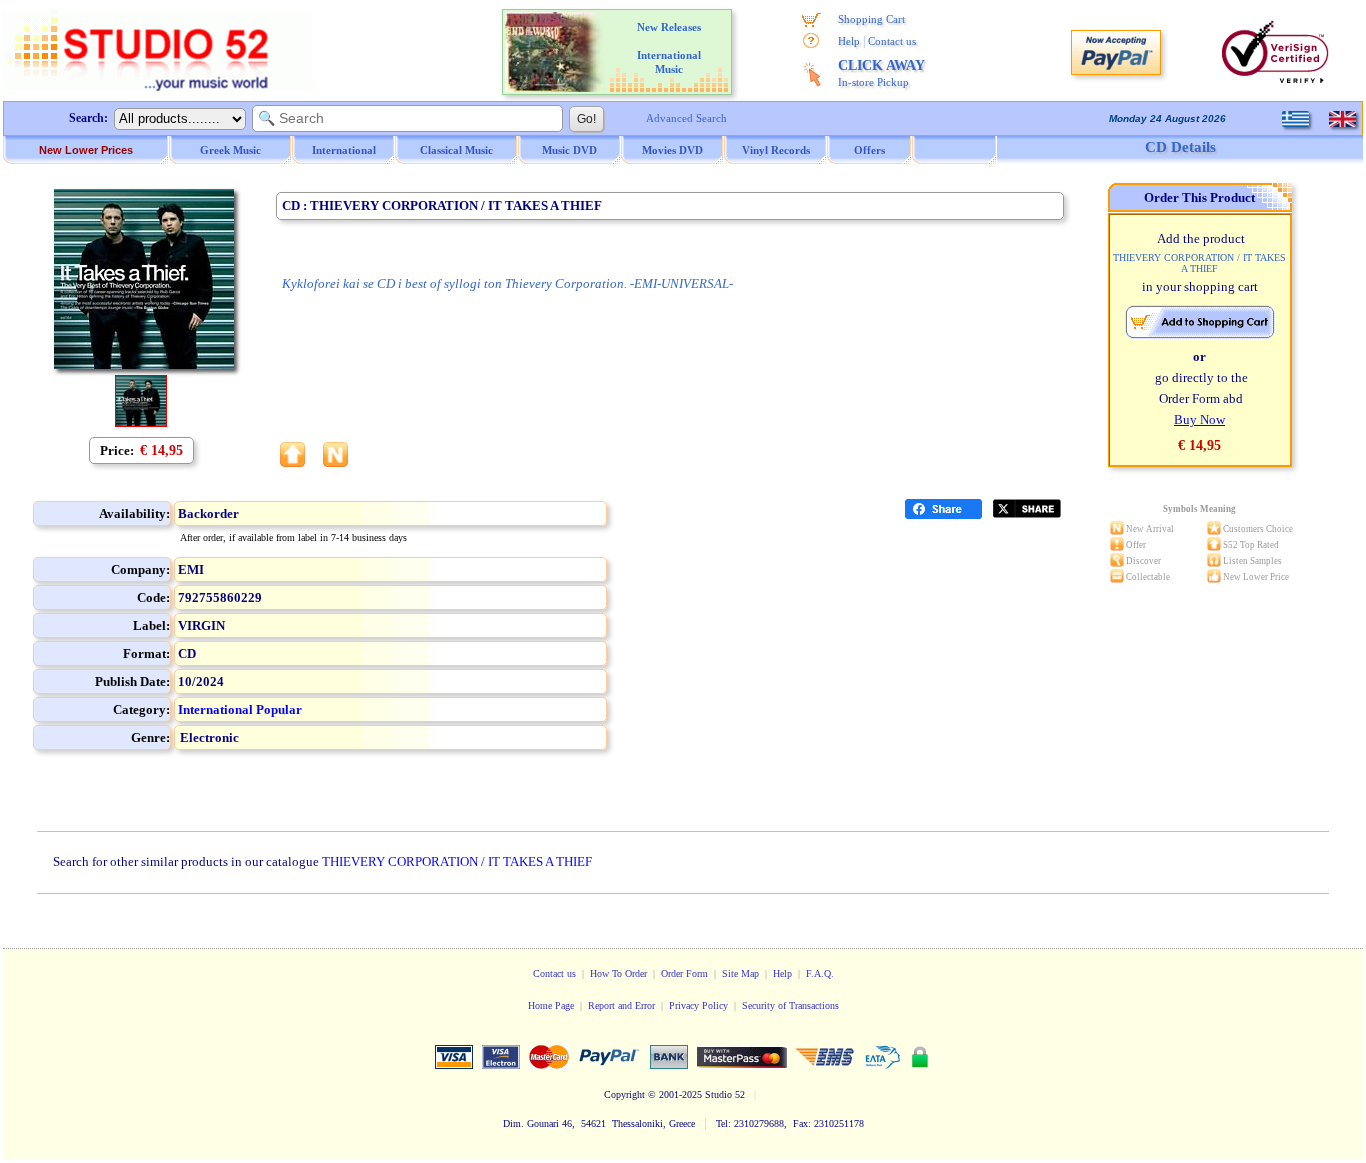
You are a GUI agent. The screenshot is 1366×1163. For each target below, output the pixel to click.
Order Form (684, 973)
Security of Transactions (790, 1005)
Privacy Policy (698, 1005)
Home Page (551, 1005)
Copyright (624, 1094)
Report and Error (621, 1005)
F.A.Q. (820, 973)
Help (849, 41)
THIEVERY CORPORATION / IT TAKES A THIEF (457, 861)
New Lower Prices (86, 150)
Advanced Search (686, 118)
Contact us (892, 41)
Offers (869, 150)
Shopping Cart (871, 19)
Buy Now (1199, 419)
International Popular (240, 709)
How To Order (618, 973)
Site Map (740, 973)
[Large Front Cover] (141, 422)
